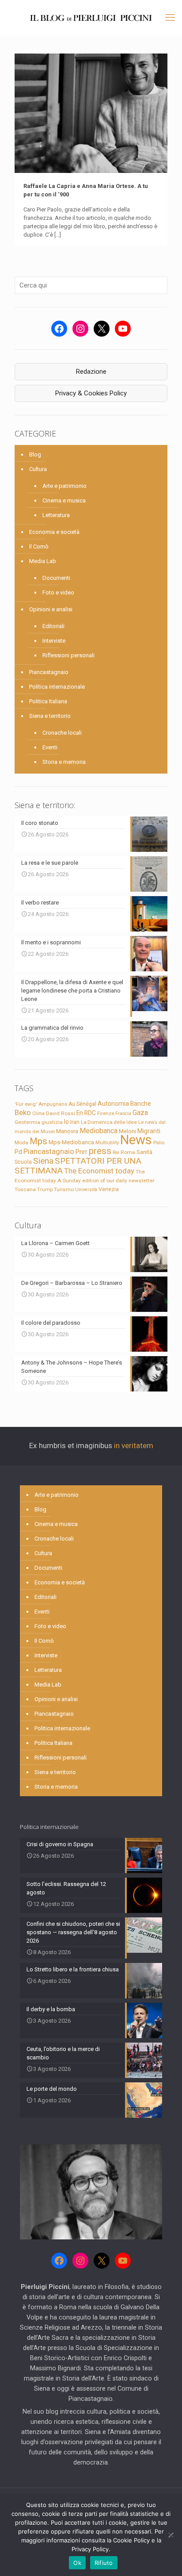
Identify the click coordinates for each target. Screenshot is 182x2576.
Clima (38, 1114)
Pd (18, 1152)
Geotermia (27, 1122)
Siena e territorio (50, 716)
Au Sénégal (82, 1104)
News (136, 1140)
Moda (21, 1142)
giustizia (52, 1122)
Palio (159, 1142)
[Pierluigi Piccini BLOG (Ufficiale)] (91, 18)
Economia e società (54, 532)
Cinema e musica (64, 500)
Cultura (38, 469)
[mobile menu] (170, 18)
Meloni (127, 1131)
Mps (38, 1141)
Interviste (54, 641)
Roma (128, 1152)
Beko (23, 1112)
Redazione (91, 372)
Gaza (140, 1113)
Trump (45, 1189)
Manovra (67, 1131)
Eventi (50, 747)
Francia (123, 1114)
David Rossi (61, 1113)
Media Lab (43, 561)
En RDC (86, 1113)
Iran (75, 1122)
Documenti (56, 578)
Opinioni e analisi (51, 609)
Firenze (106, 1113)
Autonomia (113, 1104)
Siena (43, 1161)
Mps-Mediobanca (71, 1142)
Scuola (23, 1162)
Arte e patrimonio (64, 486)
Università (86, 1190)
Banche (141, 1104)
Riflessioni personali (68, 655)
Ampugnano (53, 1104)
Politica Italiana (48, 701)
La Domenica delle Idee (109, 1122)
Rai (116, 1152)
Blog (35, 454)
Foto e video (58, 592)
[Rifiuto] (171, 2535)
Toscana (25, 1189)
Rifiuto (104, 2563)
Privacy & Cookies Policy (91, 393)
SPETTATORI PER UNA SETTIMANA (78, 1166)
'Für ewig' (26, 1104)
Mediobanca (99, 1131)
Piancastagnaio (49, 672)
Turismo (64, 1189)
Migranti (149, 1131)
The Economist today (99, 1171)
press (100, 1151)
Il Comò (39, 546)
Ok (77, 2563)
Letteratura (56, 515)
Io (66, 1122)
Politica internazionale (57, 687)
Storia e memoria (64, 762)
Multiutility (107, 1142)
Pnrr (82, 1152)
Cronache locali (62, 733)
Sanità (144, 1152)
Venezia (109, 1189)
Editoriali (53, 626)
